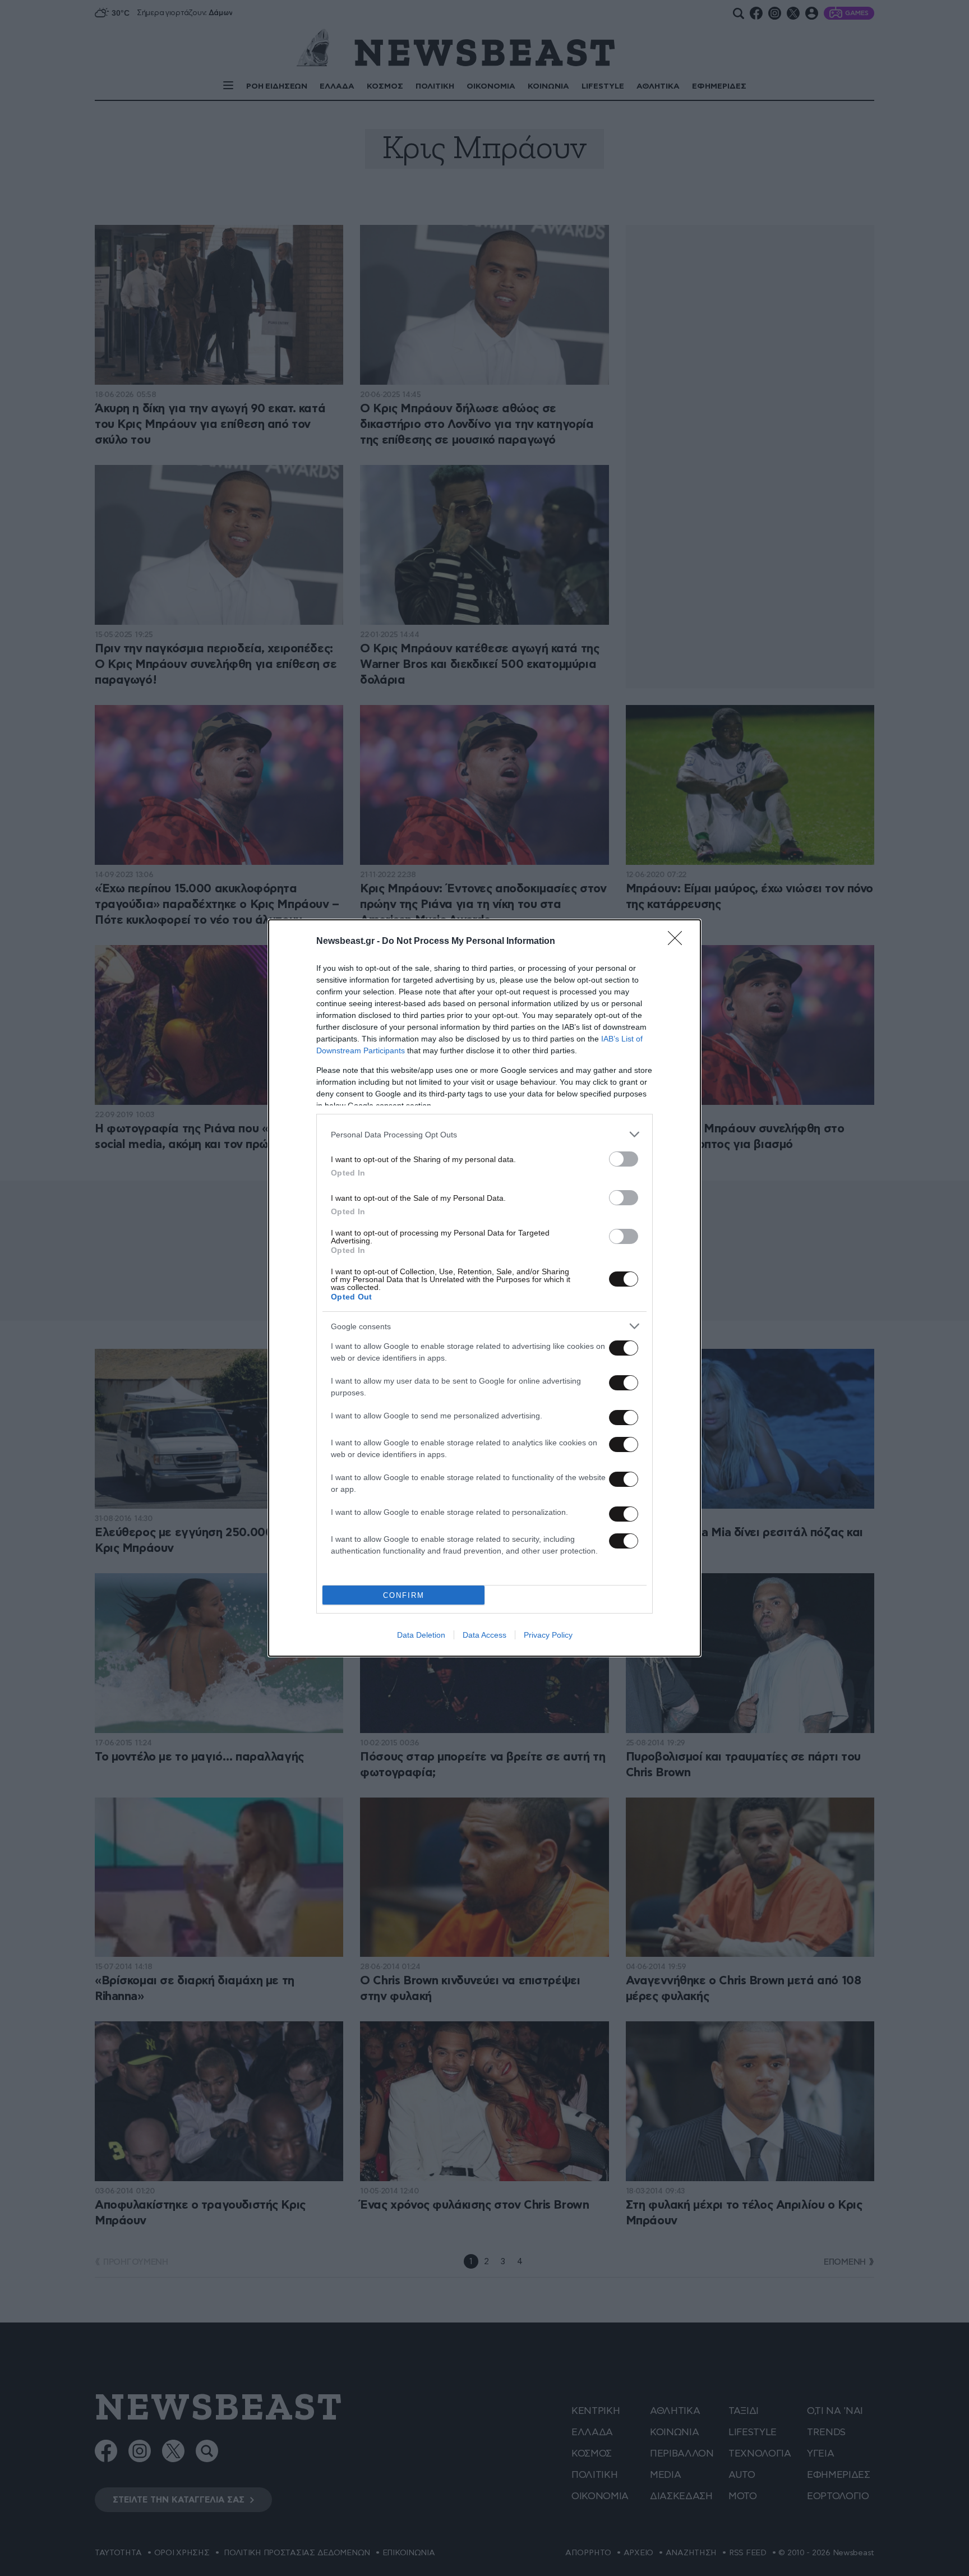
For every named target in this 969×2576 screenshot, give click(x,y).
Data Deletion (421, 1635)
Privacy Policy (548, 1635)
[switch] (624, 1159)
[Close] (679, 942)
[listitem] (484, 1134)
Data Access (484, 1635)
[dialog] (484, 1288)
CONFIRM (404, 1595)
